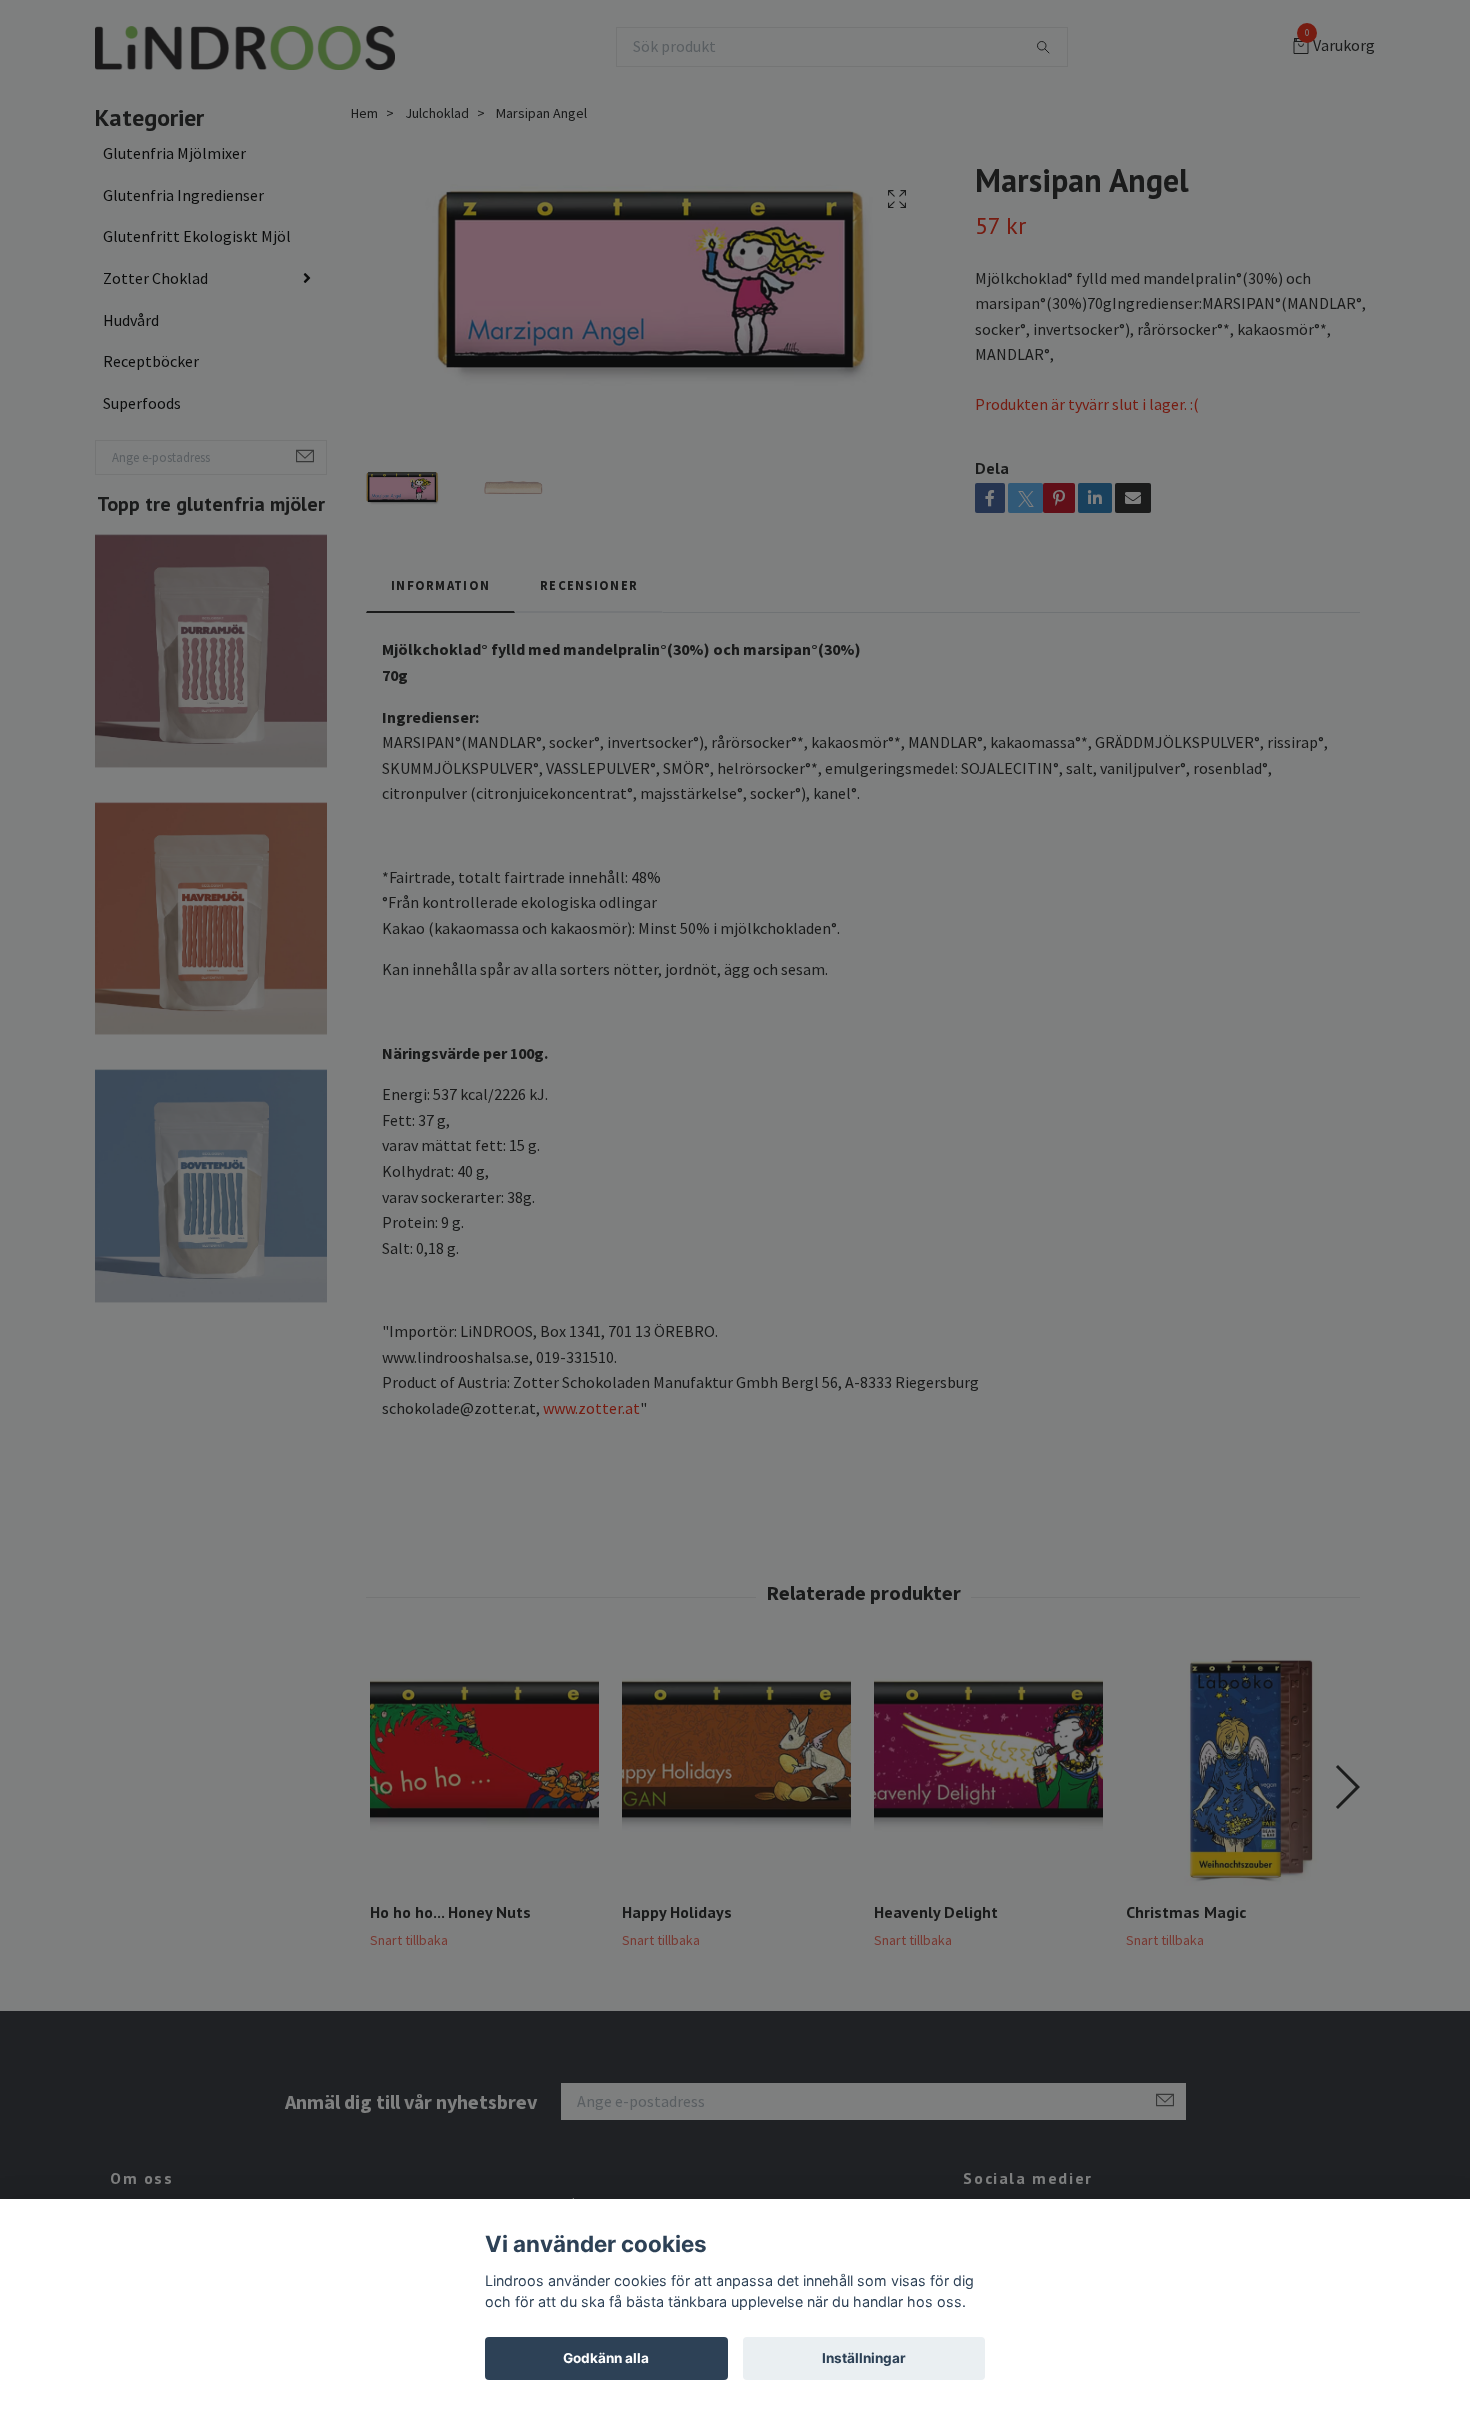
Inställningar (864, 2358)
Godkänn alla (606, 2358)
